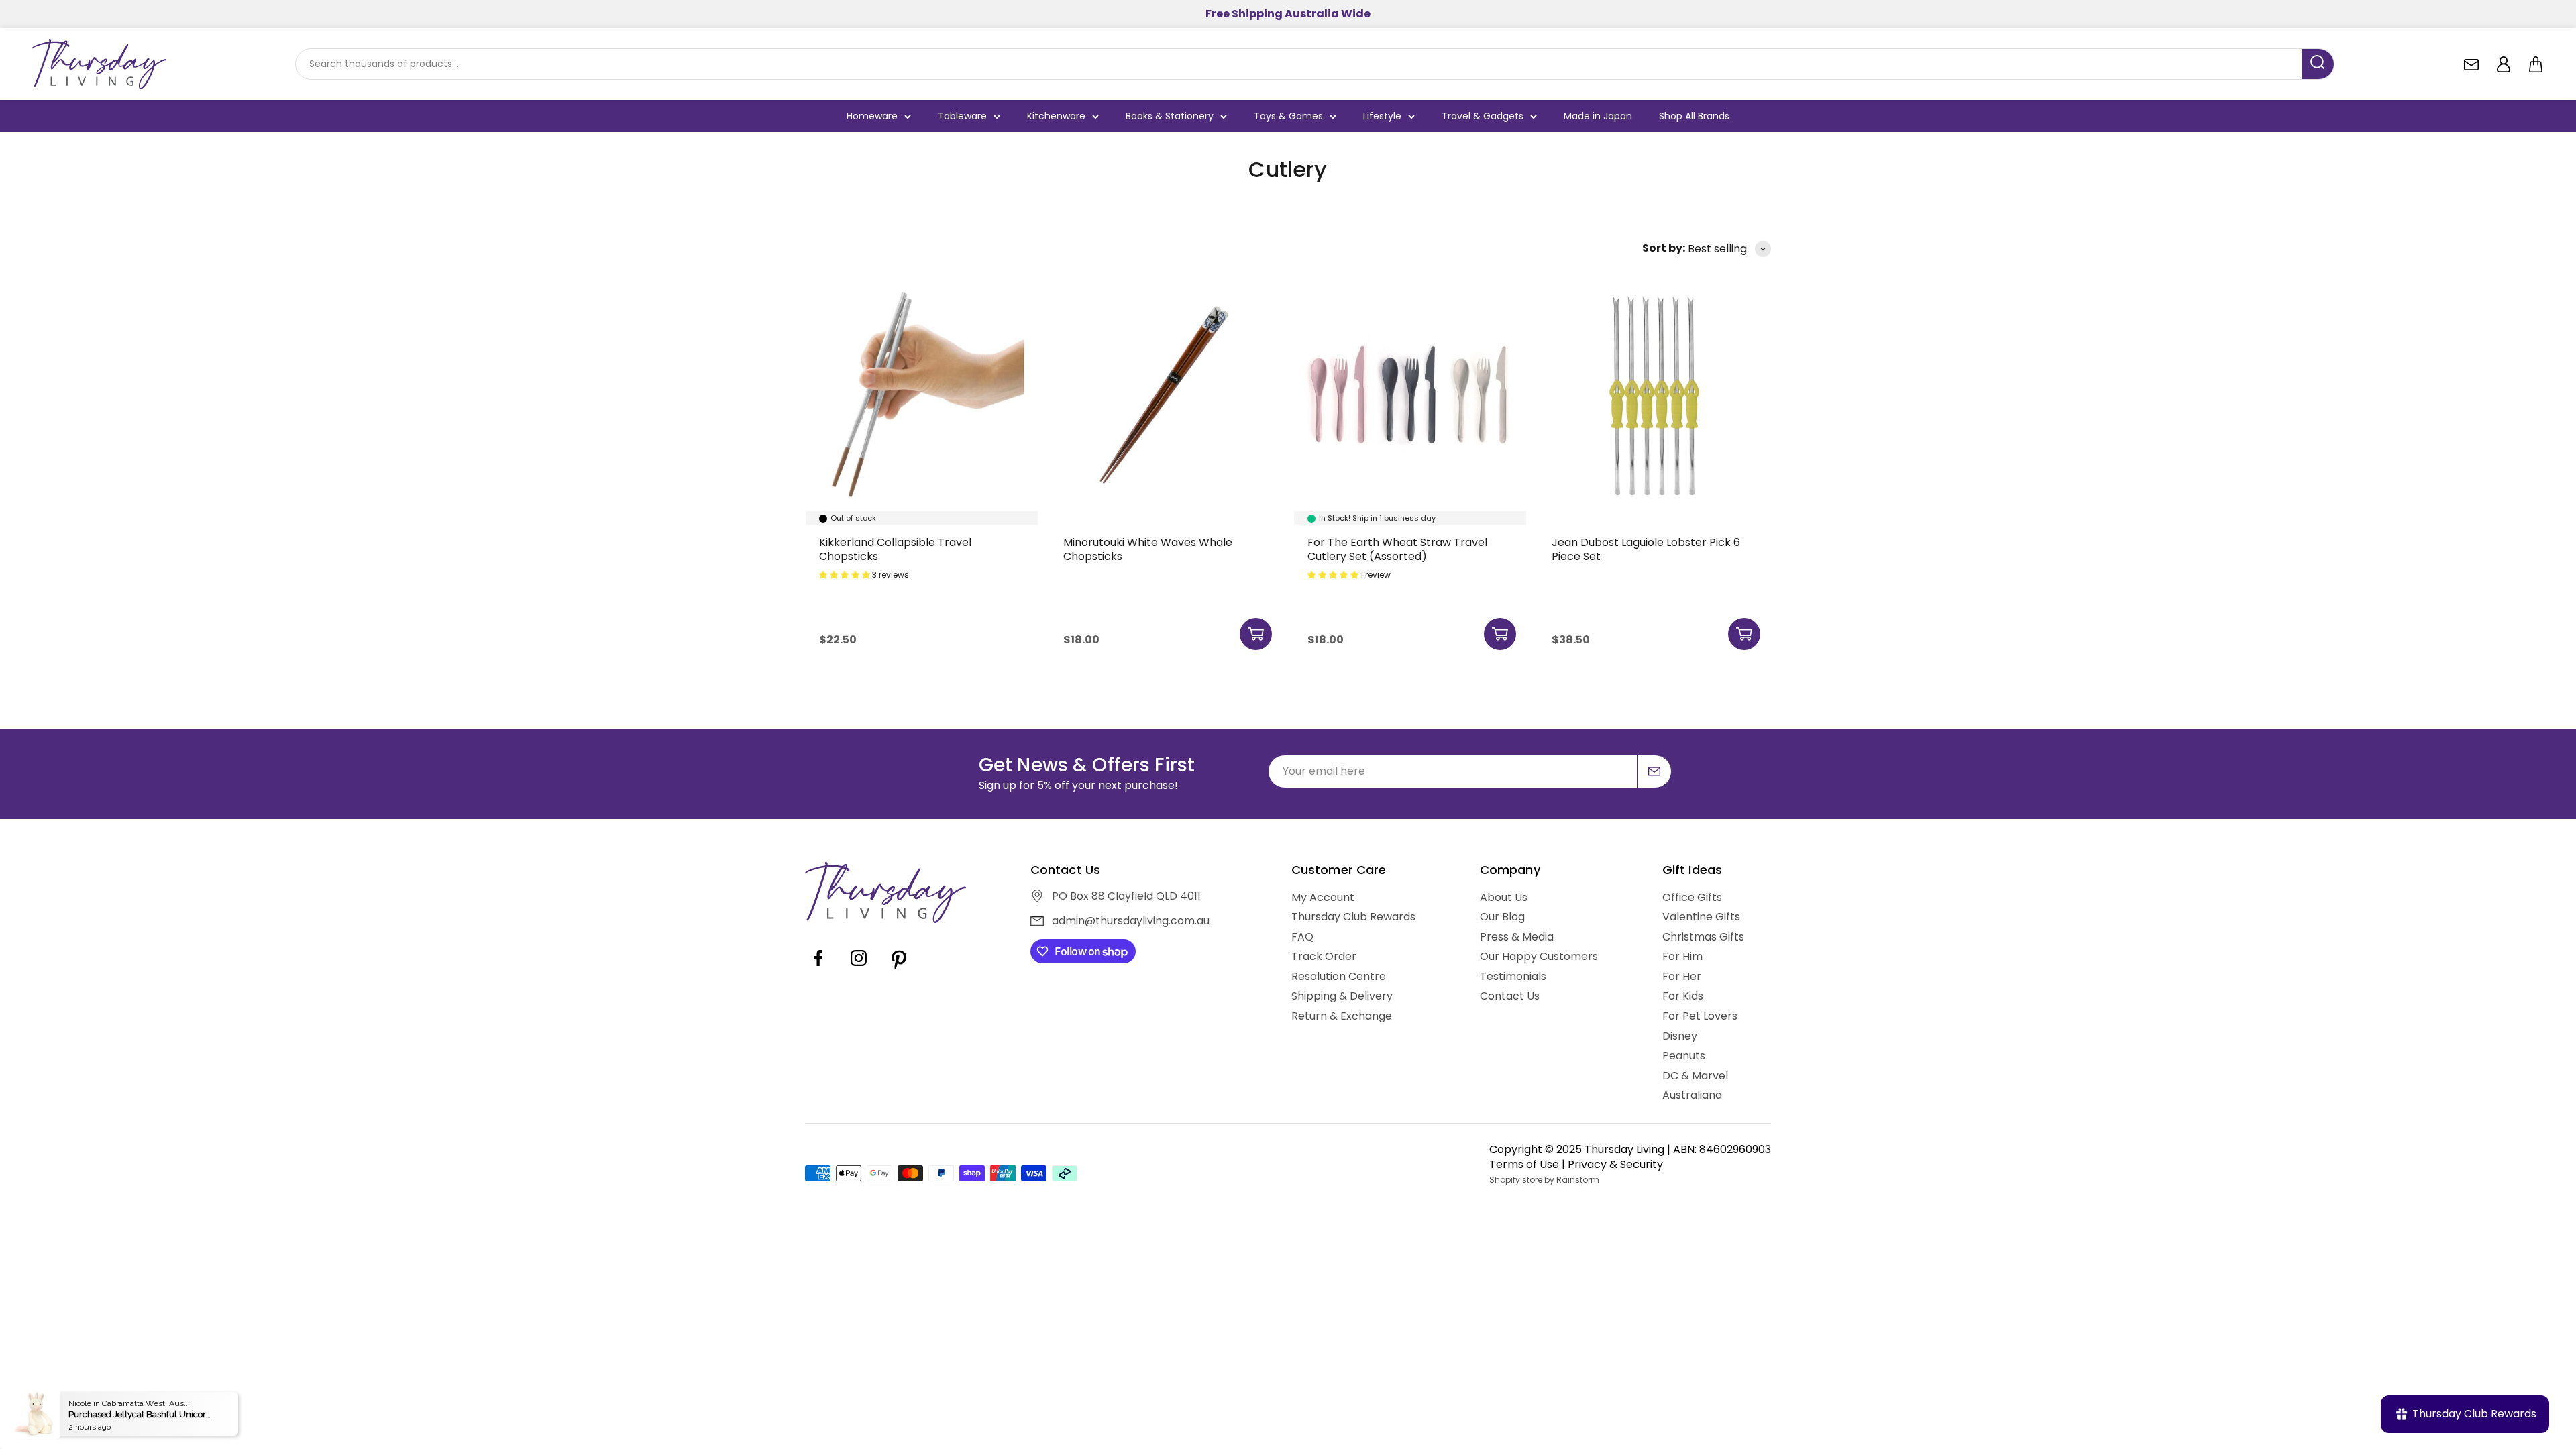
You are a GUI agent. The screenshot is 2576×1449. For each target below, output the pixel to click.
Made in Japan (1598, 116)
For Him (1682, 957)
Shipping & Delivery (1342, 996)
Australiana (1692, 1095)
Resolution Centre (1339, 977)
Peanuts (1684, 1056)
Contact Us (1510, 996)
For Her (1682, 977)
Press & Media (1517, 937)
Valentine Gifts (1701, 917)
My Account (1323, 898)
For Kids (1683, 996)
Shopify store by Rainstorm (1544, 1180)
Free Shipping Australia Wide (1288, 14)
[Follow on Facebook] (818, 968)
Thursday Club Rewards (1353, 917)
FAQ (1302, 937)
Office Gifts (1692, 898)
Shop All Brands (1694, 116)
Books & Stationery (1170, 116)
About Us (1504, 898)
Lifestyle (1382, 116)
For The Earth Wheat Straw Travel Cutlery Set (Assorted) (1397, 550)
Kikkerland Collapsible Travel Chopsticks (895, 550)
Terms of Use (1524, 1164)
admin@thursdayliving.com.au (1131, 921)
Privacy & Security (1615, 1164)
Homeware (872, 116)
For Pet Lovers (1700, 1016)
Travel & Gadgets (1483, 116)
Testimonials (1513, 977)
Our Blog (1502, 917)
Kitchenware (1056, 116)
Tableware (962, 116)
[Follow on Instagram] (859, 968)
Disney (1680, 1036)
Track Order (1324, 957)
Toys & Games (1288, 116)
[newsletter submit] (1654, 771)
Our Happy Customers (1539, 957)
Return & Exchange (1342, 1016)
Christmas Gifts (1703, 937)
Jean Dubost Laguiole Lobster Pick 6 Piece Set (1646, 550)
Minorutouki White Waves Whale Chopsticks (1148, 550)
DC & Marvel (1695, 1076)
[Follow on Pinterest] (899, 968)
